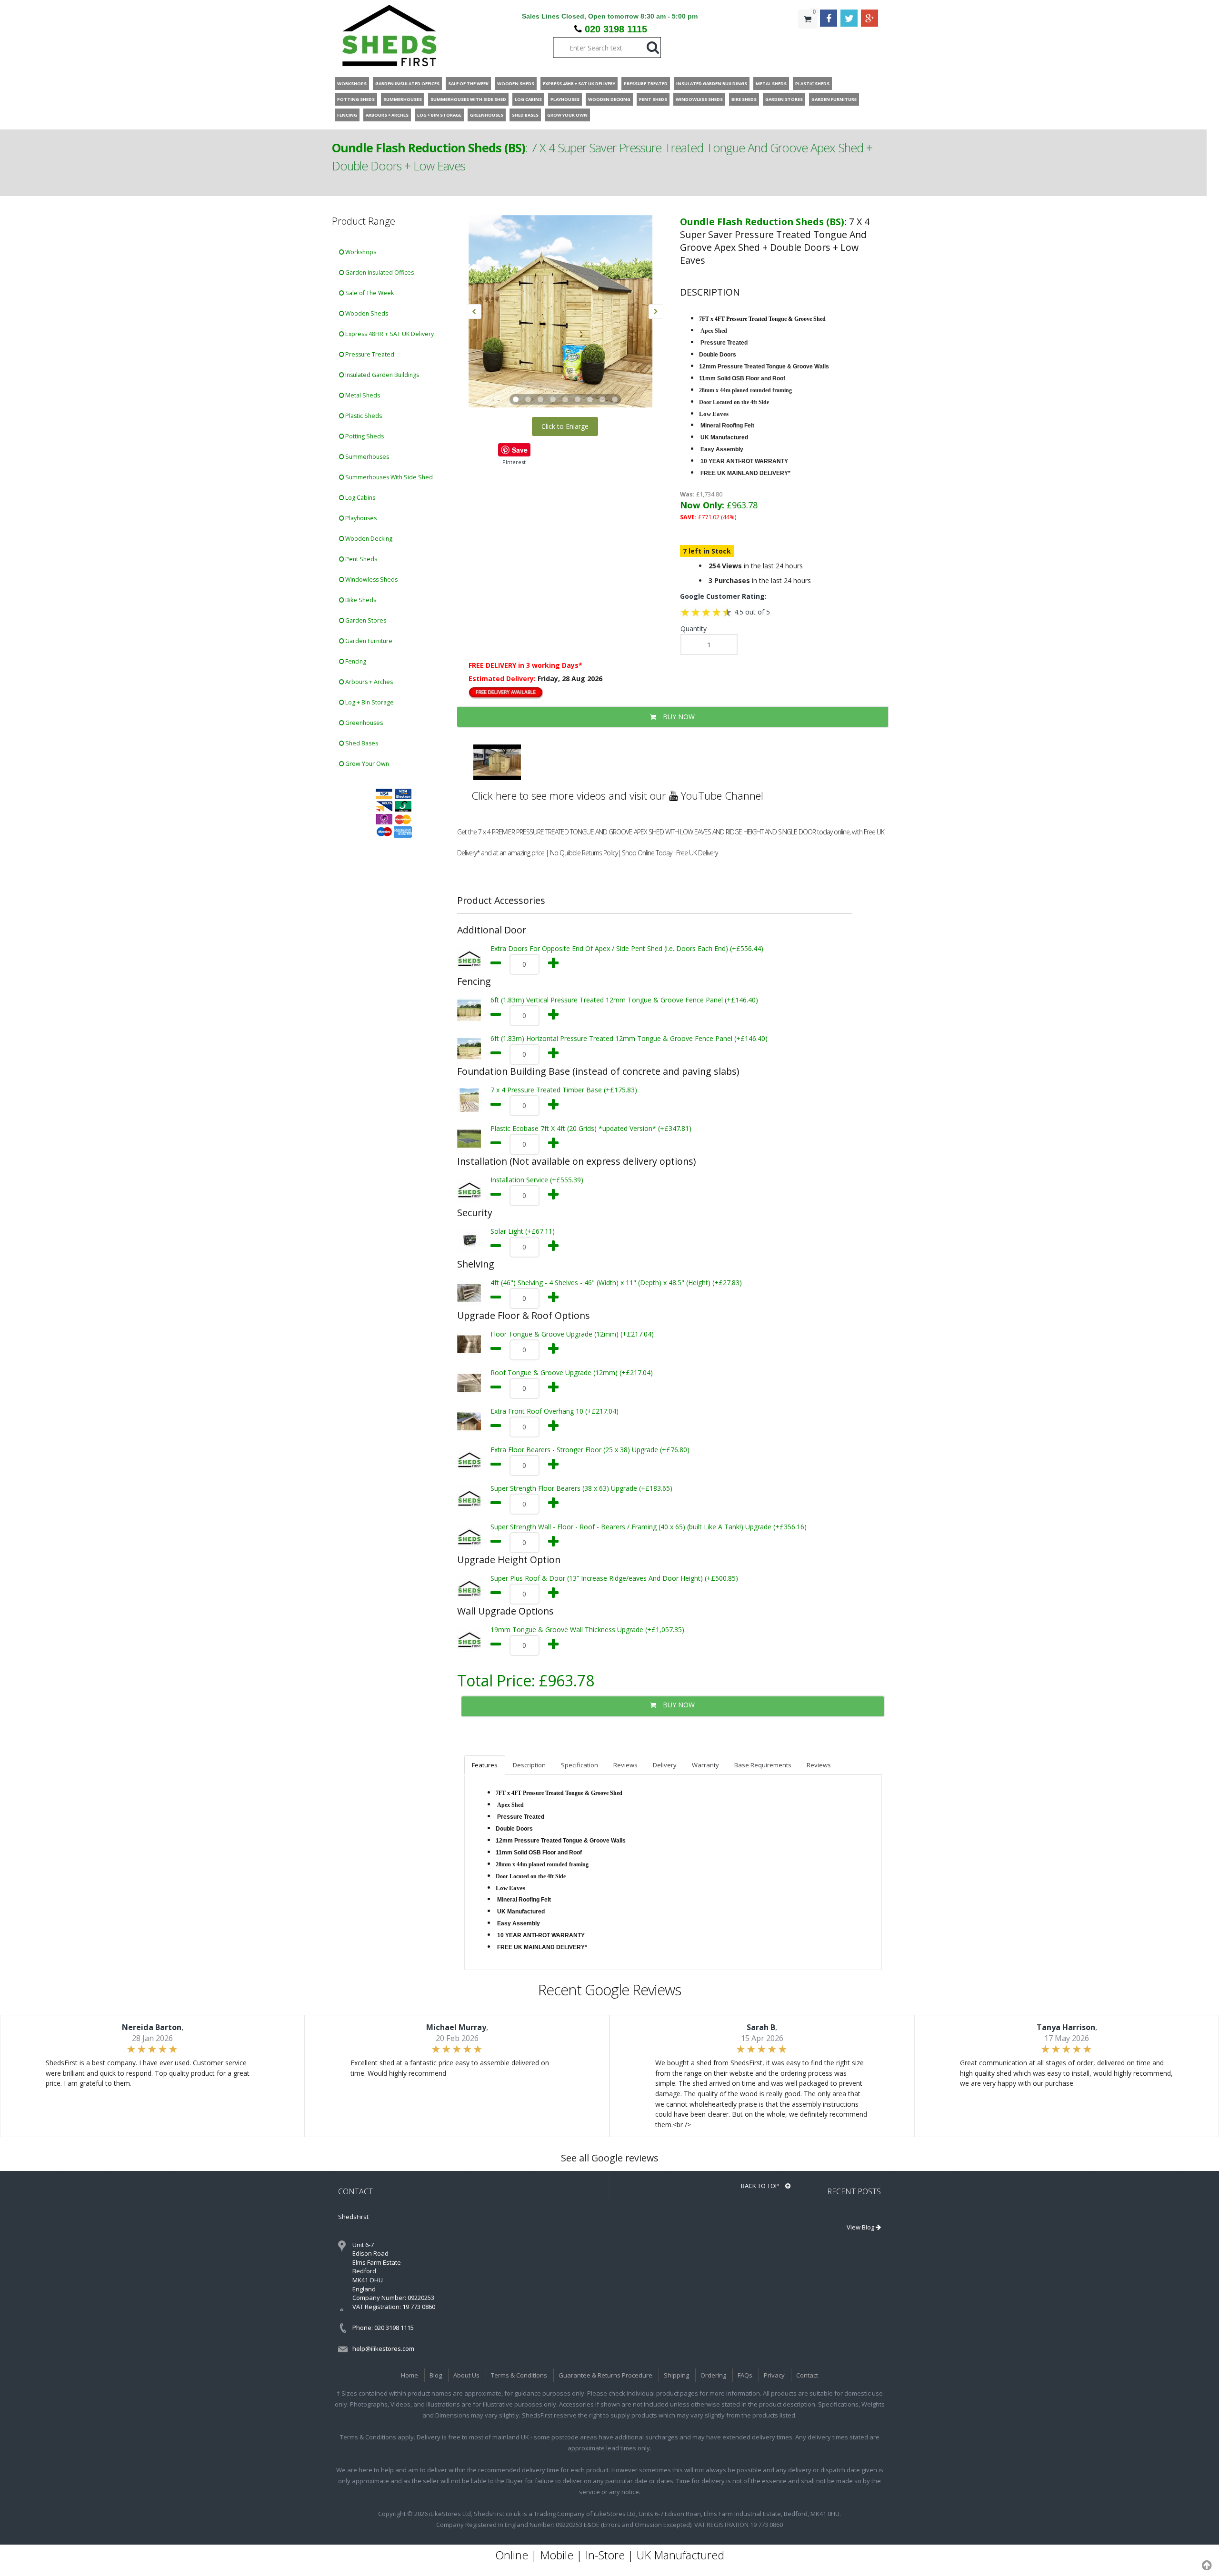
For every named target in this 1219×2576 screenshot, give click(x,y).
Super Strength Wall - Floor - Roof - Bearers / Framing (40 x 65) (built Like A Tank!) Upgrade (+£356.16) (649, 1527)
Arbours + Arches (368, 682)
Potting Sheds (364, 436)
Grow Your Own (366, 764)
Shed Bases (361, 743)
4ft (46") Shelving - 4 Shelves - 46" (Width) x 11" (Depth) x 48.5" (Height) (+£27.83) (616, 1283)
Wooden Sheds (366, 313)
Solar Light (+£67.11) (523, 1231)
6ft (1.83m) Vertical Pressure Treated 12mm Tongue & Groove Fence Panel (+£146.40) (624, 1000)
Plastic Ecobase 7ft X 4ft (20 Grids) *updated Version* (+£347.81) (591, 1128)
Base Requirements (763, 1765)
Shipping (676, 2375)
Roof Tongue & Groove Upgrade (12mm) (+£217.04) (572, 1372)
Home (410, 2375)
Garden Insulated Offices (379, 272)
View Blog (861, 2227)
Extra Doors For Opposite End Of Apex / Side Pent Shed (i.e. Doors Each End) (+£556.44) (627, 948)
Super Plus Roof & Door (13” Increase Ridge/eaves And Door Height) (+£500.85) (614, 1578)
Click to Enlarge (565, 426)
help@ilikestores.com (383, 2348)
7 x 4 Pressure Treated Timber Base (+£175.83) (564, 1090)
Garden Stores (365, 620)
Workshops (360, 252)
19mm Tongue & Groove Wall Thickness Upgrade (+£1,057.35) (587, 1630)
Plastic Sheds (363, 416)
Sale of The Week (369, 293)
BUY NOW (678, 717)
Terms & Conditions (519, 2375)
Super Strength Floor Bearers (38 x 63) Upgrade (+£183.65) (581, 1488)
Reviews (625, 1765)
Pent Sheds (360, 559)
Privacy (774, 2375)
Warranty (705, 1765)
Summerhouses (366, 457)
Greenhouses (363, 723)
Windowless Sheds (371, 580)
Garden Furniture (368, 641)
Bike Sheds (360, 600)
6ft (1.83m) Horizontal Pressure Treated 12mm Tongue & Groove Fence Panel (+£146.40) (629, 1038)
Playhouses (360, 518)
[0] (808, 38)
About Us (466, 2375)
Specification (580, 1765)
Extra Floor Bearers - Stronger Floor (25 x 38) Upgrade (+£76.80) (590, 1450)
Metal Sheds (362, 395)
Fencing (355, 661)
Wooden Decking (368, 539)
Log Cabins (360, 498)
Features (485, 1765)
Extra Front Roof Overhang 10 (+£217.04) (555, 1411)
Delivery (665, 1765)
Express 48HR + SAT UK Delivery (389, 334)
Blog (436, 2375)
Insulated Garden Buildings (381, 375)
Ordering (713, 2375)
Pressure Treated (369, 354)
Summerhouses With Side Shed (388, 477)
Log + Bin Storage (369, 702)
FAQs (745, 2375)
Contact (807, 2375)
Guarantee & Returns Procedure (605, 2375)
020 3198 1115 (616, 29)
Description (529, 1765)
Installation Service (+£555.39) (537, 1180)
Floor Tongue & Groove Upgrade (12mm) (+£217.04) (572, 1334)
